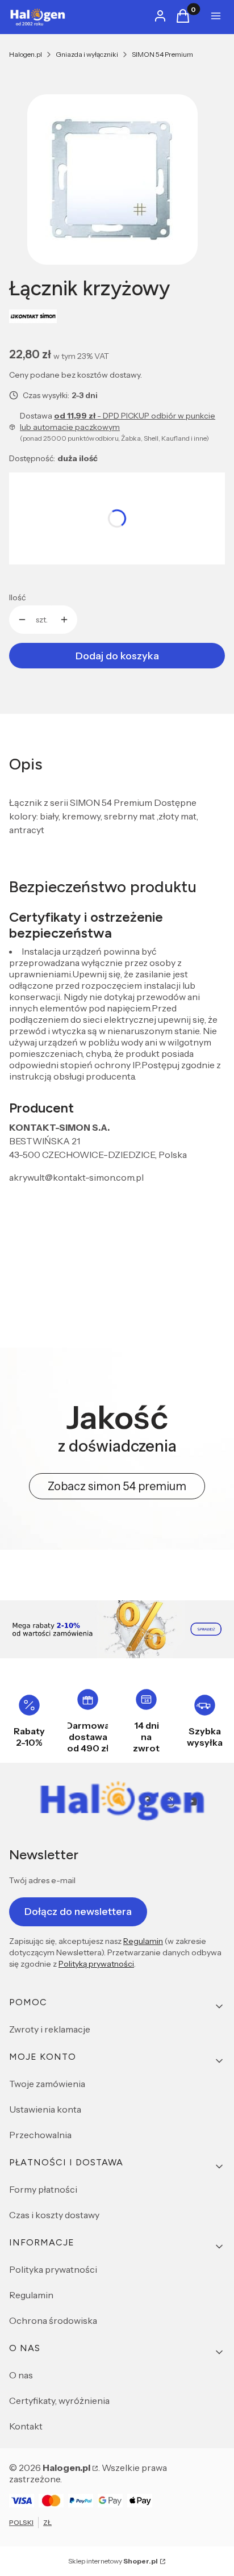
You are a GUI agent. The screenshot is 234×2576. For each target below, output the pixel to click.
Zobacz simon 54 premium (117, 1486)
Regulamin (143, 1941)
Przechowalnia (40, 2135)
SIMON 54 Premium (162, 54)
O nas (21, 2375)
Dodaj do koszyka (117, 656)
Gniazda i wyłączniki (87, 54)
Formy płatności (43, 2189)
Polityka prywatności (53, 2269)
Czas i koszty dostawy (54, 2215)
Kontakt (26, 2426)
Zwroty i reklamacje (50, 2029)
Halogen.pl (26, 54)
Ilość (17, 597)
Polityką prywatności (96, 1964)
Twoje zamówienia (47, 2084)
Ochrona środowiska (53, 2320)
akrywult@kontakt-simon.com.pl (76, 1177)
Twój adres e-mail (42, 1880)
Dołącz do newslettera (78, 1912)
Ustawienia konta (45, 2109)
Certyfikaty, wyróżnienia (59, 2401)
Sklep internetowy (113, 2561)
